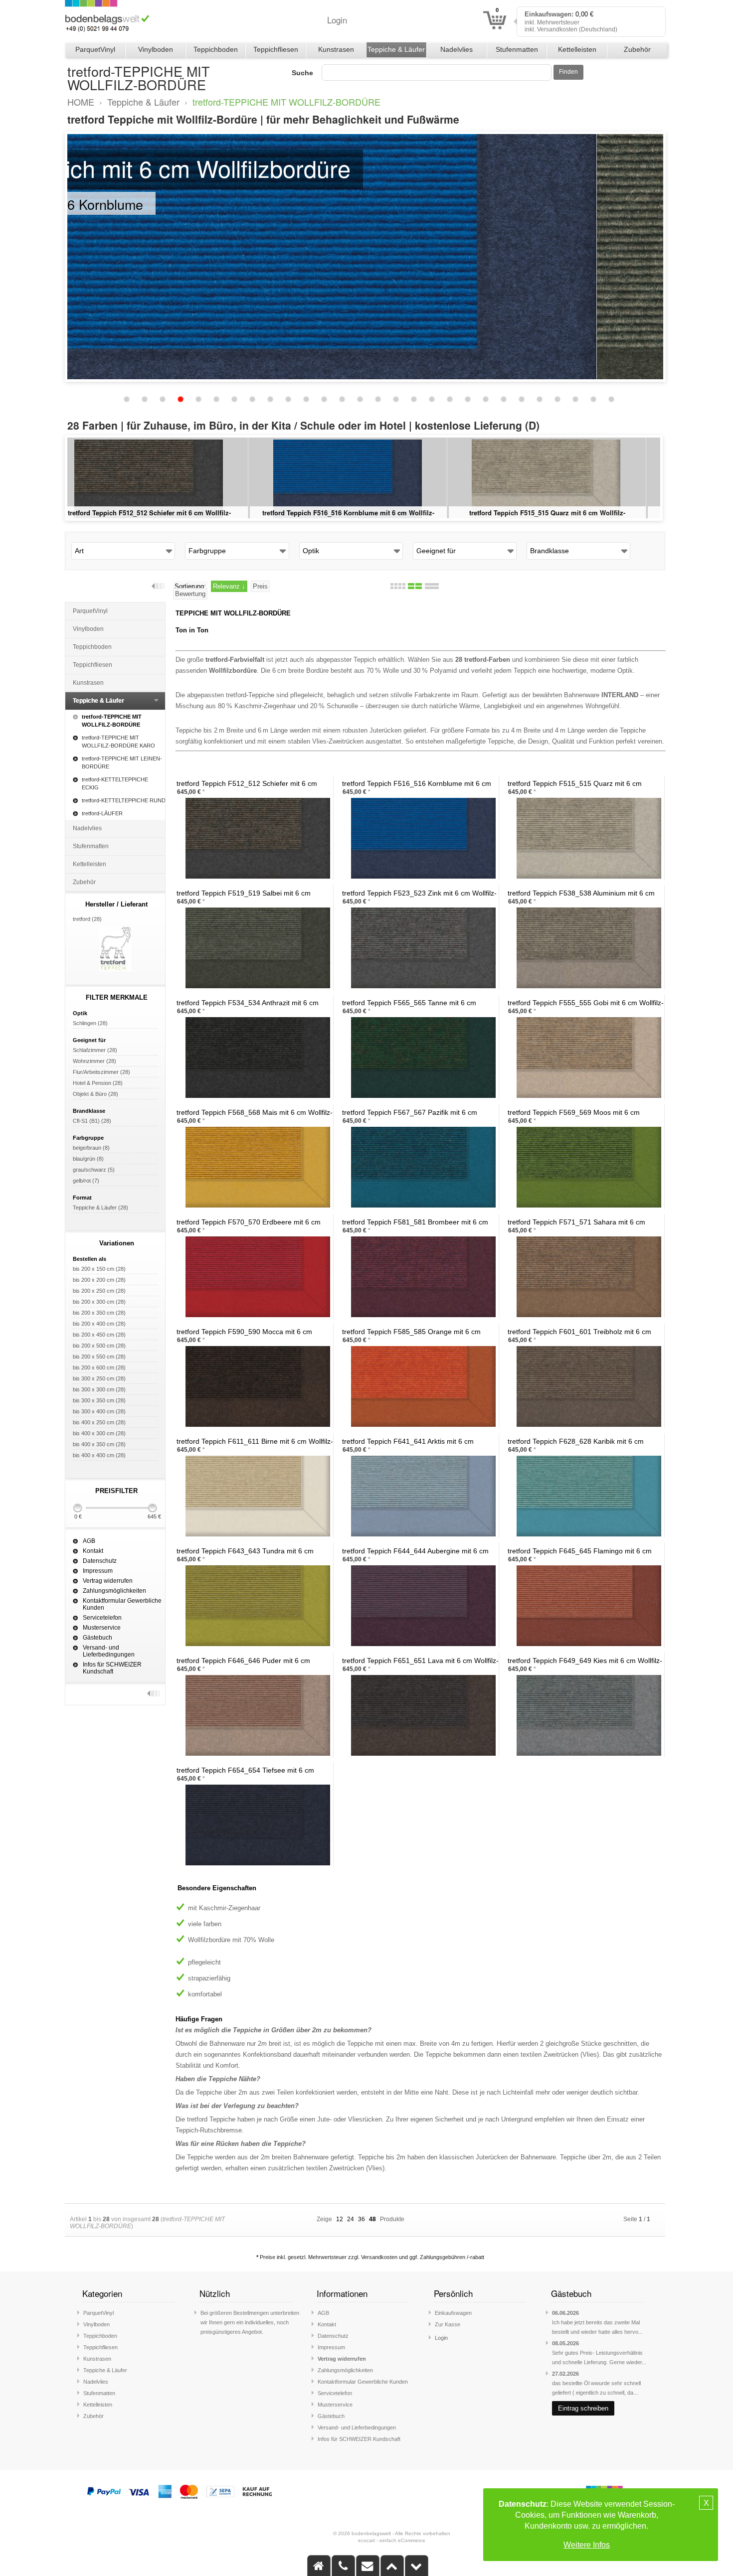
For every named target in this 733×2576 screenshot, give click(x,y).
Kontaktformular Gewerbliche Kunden (122, 1604)
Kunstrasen (336, 49)
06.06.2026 (565, 2313)
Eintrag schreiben (583, 2408)
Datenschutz (100, 1561)
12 (340, 2219)
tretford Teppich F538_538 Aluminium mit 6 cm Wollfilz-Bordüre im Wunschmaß (563, 518)
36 (362, 2219)
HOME (81, 102)
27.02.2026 (565, 2374)
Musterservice (102, 1628)
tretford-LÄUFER (102, 813)
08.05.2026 (565, 2343)
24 (351, 2219)
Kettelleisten (577, 49)
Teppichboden (216, 49)
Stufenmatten (517, 49)
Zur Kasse (448, 2324)
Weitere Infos (587, 2545)
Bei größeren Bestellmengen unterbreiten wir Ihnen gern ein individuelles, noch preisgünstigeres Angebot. (250, 2322)
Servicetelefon (102, 1618)
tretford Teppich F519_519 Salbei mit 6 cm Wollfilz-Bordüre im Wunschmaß (165, 518)
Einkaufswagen (453, 2313)
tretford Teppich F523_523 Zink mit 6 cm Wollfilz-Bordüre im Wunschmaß (364, 518)
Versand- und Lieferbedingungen (109, 1651)
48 (372, 2219)
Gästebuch (97, 1638)
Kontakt (93, 1551)
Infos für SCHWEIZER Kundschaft (112, 1668)
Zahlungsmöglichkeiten (114, 1591)
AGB (89, 1541)
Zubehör (637, 49)
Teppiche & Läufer (396, 49)
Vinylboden (156, 49)
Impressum (98, 1571)
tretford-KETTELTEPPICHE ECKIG (115, 783)
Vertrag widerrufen (108, 1581)
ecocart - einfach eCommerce (392, 2540)
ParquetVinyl (95, 49)
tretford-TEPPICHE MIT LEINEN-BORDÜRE (122, 762)
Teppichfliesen (276, 49)
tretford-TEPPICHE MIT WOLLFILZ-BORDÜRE (286, 102)
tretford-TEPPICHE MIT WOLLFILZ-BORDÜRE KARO (118, 742)
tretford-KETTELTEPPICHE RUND (124, 800)
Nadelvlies (457, 49)
